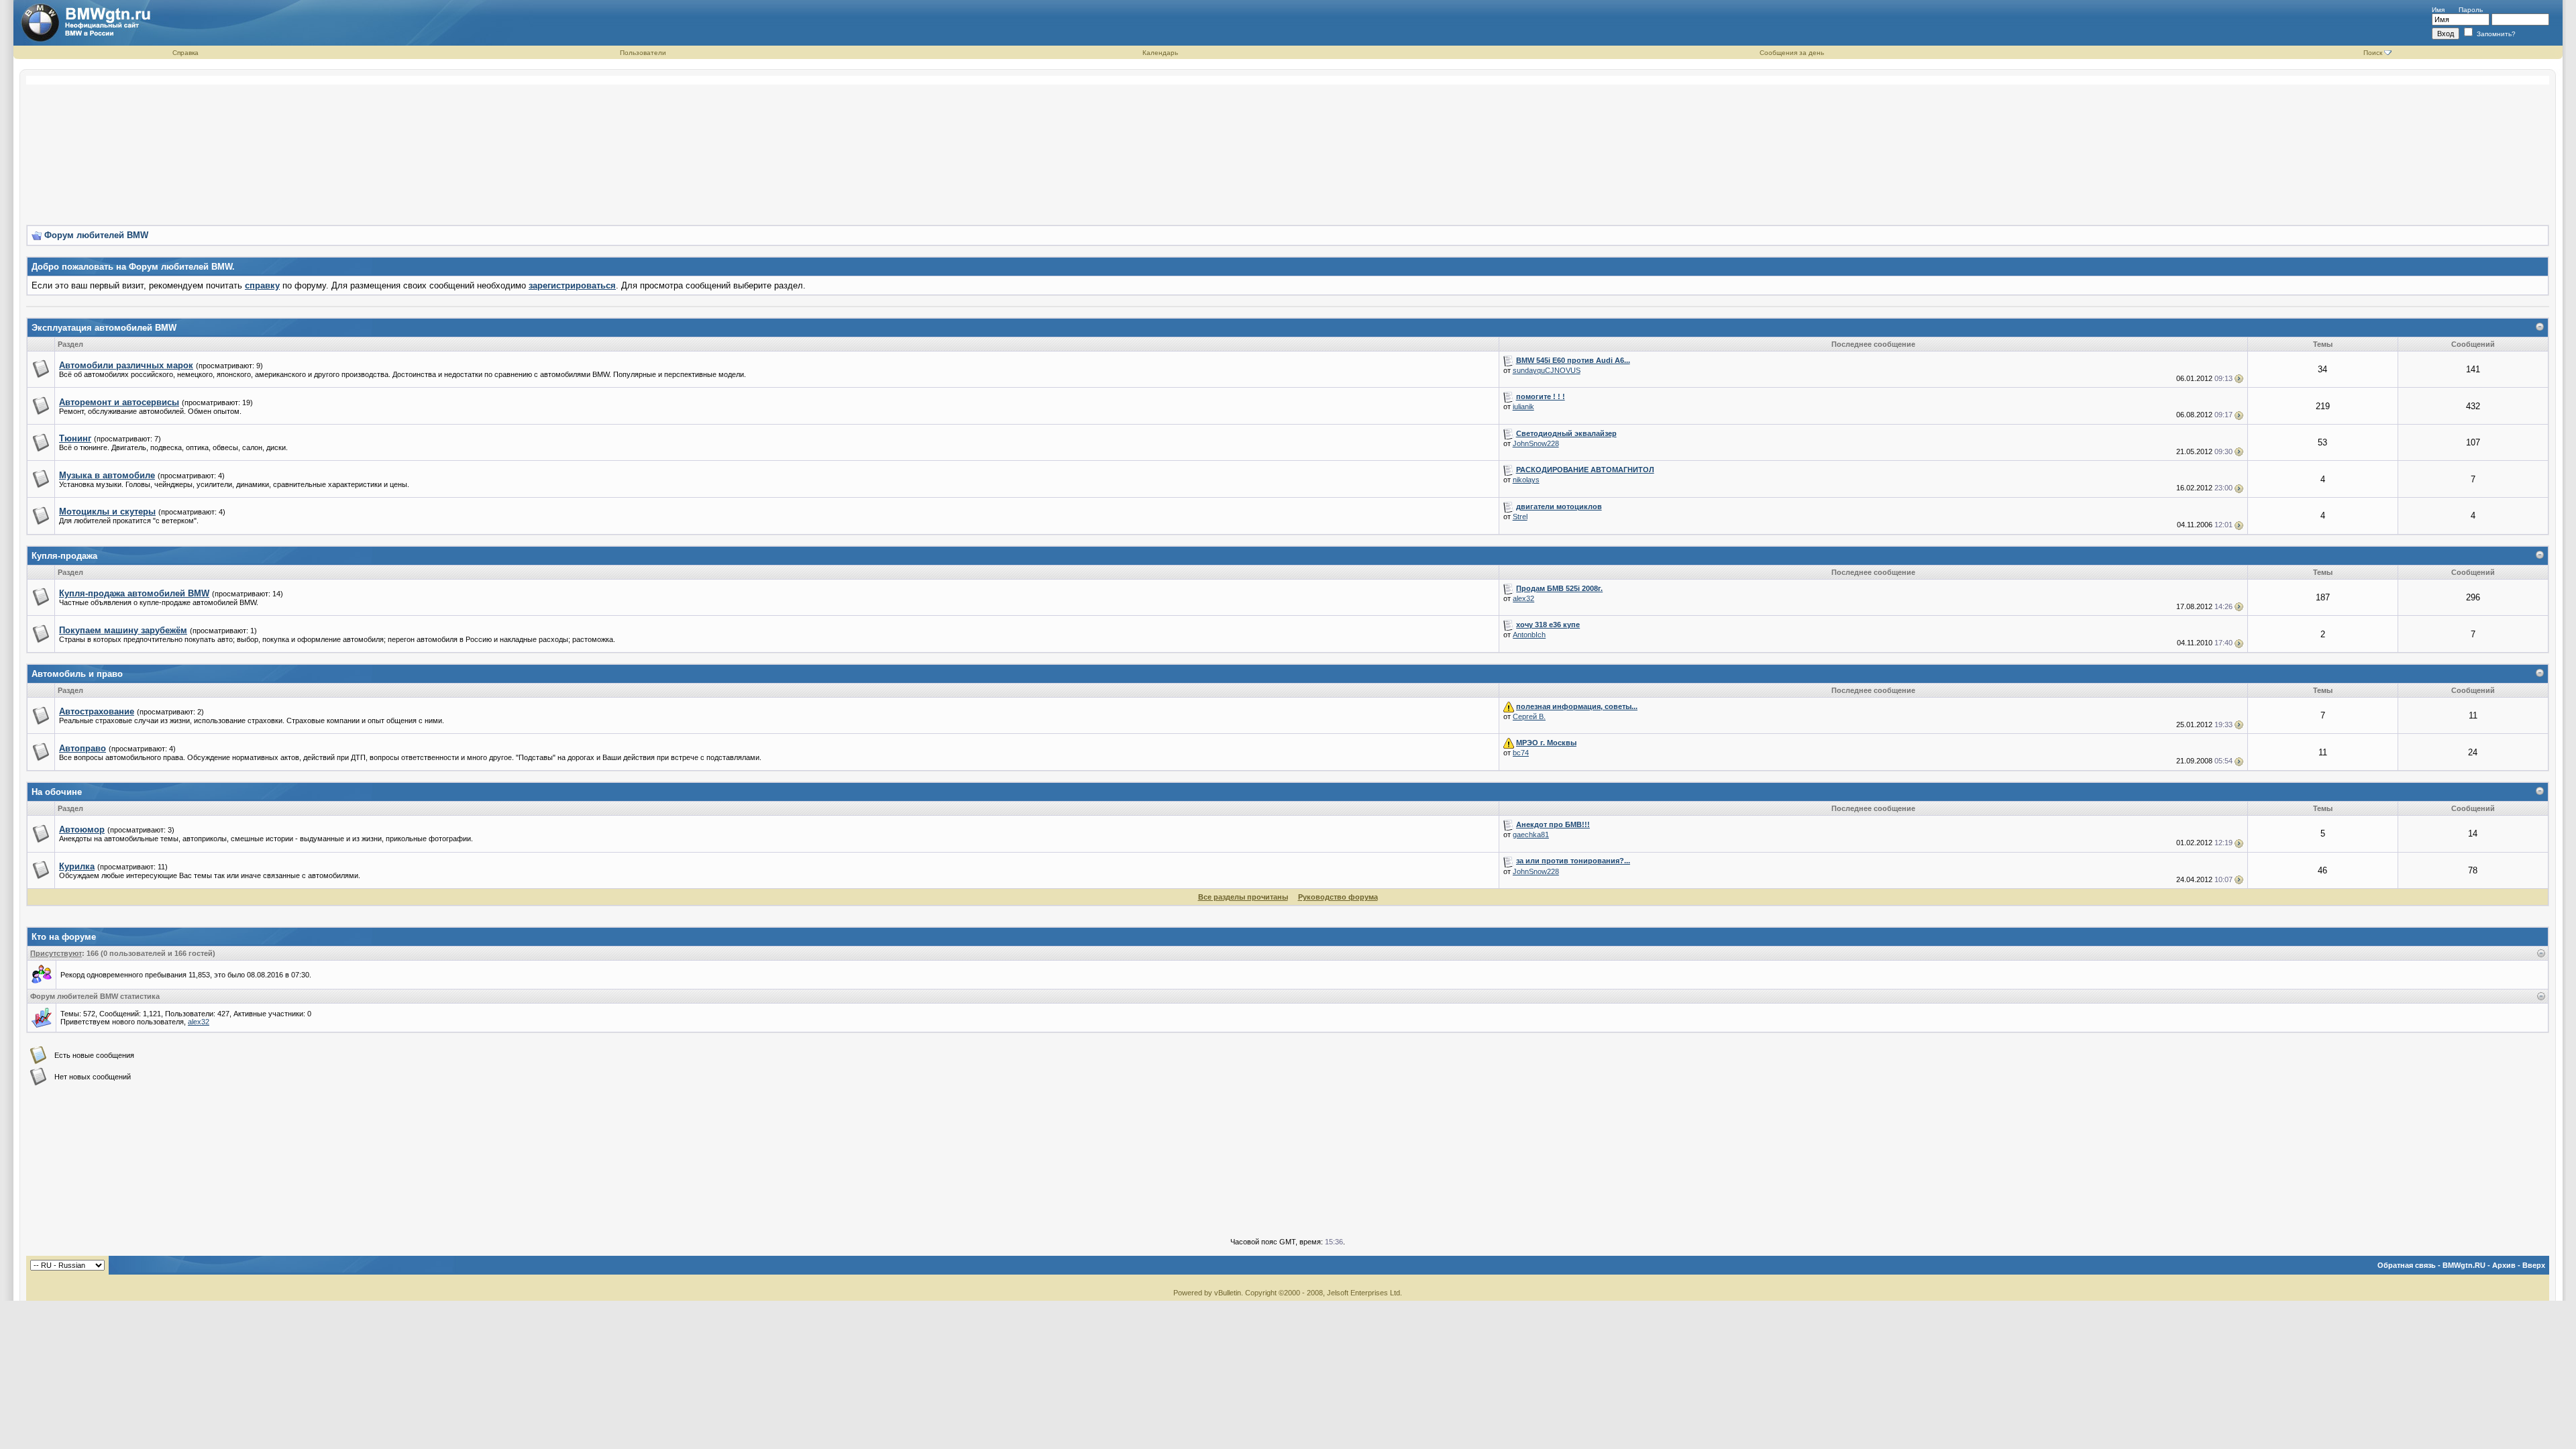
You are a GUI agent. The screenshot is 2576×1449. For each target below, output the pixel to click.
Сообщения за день (1792, 53)
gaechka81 (1531, 835)
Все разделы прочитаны (1243, 897)
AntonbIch (1529, 635)
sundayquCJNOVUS (1547, 370)
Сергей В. (1529, 716)
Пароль (2471, 10)
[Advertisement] (1288, 145)
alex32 (1523, 598)
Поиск (2373, 53)
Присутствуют (56, 953)
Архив (2504, 1265)
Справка (185, 53)
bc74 (1521, 753)
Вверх (2534, 1265)
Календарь (1160, 53)
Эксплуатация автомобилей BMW (104, 328)
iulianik (1523, 407)
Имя (2438, 10)
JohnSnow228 (1536, 443)
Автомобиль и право (77, 674)
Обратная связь (2407, 1265)
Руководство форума (1338, 897)
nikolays (1526, 480)
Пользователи (643, 53)
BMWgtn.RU (2464, 1265)
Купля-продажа (64, 556)
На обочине (57, 792)
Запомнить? (2495, 34)
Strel (1520, 517)
